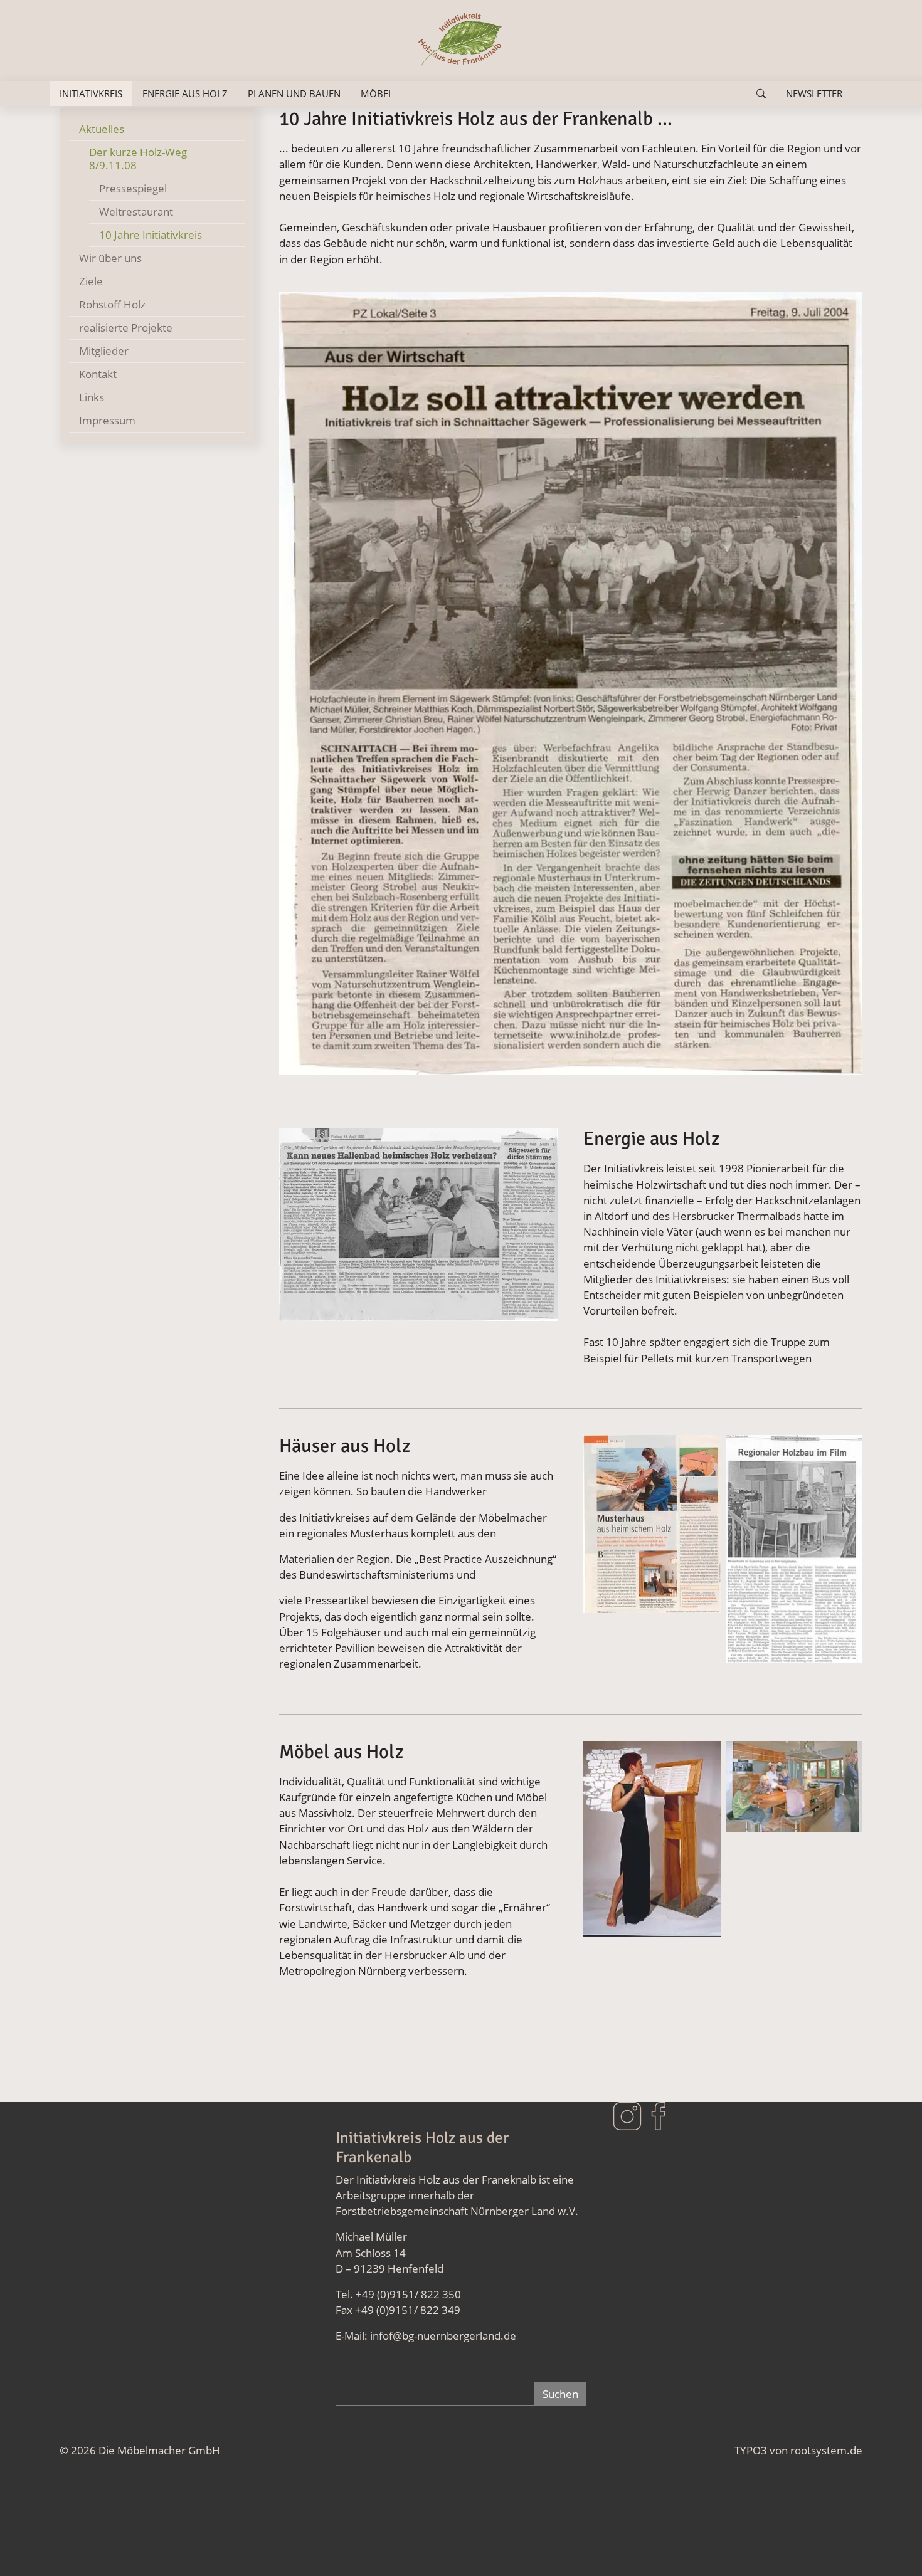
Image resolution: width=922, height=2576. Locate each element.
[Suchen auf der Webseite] (761, 94)
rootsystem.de (826, 2450)
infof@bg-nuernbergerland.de (444, 2336)
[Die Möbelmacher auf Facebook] (659, 2115)
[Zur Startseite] (461, 41)
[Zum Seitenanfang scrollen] (894, 2548)
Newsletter (814, 93)
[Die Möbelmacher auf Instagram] (627, 2115)
